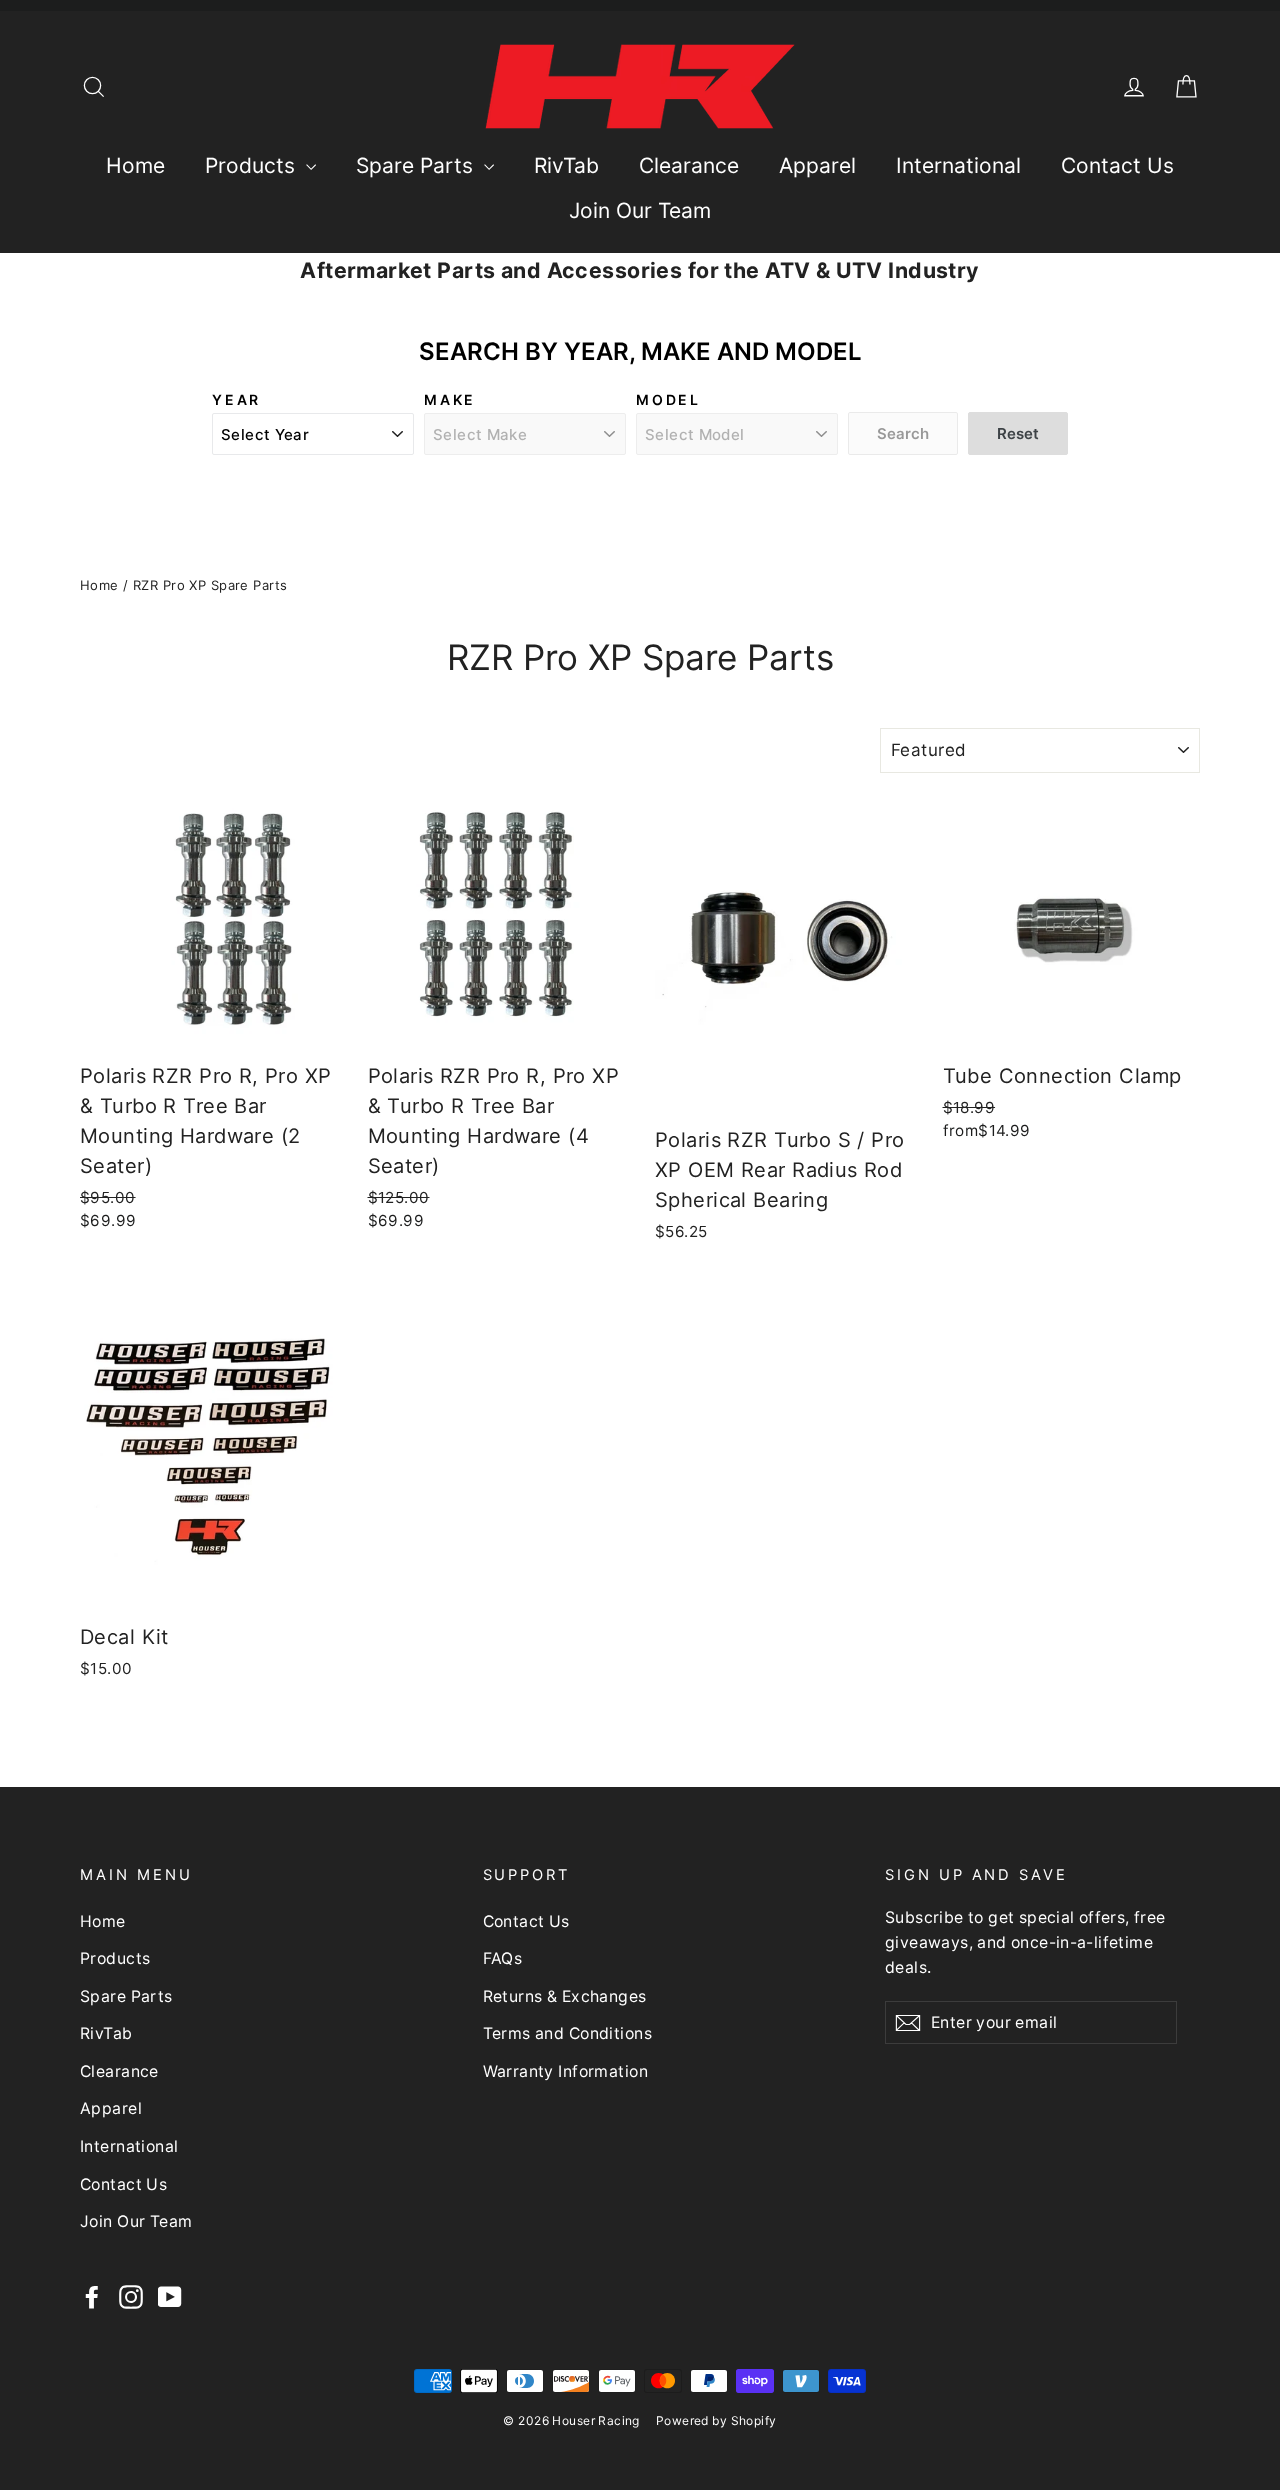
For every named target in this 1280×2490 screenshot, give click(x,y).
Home (135, 165)
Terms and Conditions (568, 2033)
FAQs (503, 1958)
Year (236, 399)
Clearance (689, 165)
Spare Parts (417, 165)
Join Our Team (640, 210)
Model (668, 399)
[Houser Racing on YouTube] (170, 2296)
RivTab (566, 165)
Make (450, 399)
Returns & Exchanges (565, 1996)
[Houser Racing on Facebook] (92, 2296)
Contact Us (1117, 165)
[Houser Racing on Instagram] (131, 2296)
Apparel (817, 165)
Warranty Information (566, 2071)
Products (253, 165)
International (958, 165)
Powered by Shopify (716, 2420)
